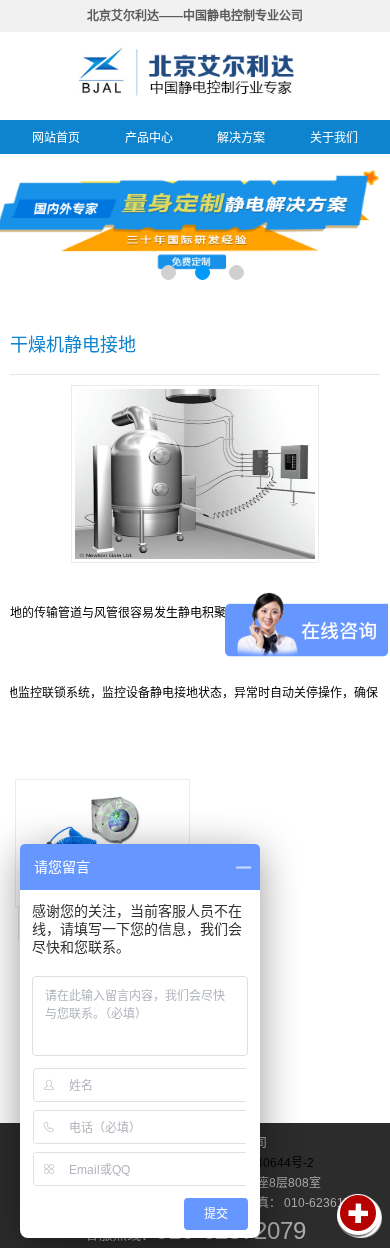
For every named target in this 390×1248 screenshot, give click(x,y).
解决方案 (241, 138)
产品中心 (149, 138)
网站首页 (56, 138)
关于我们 (334, 138)
